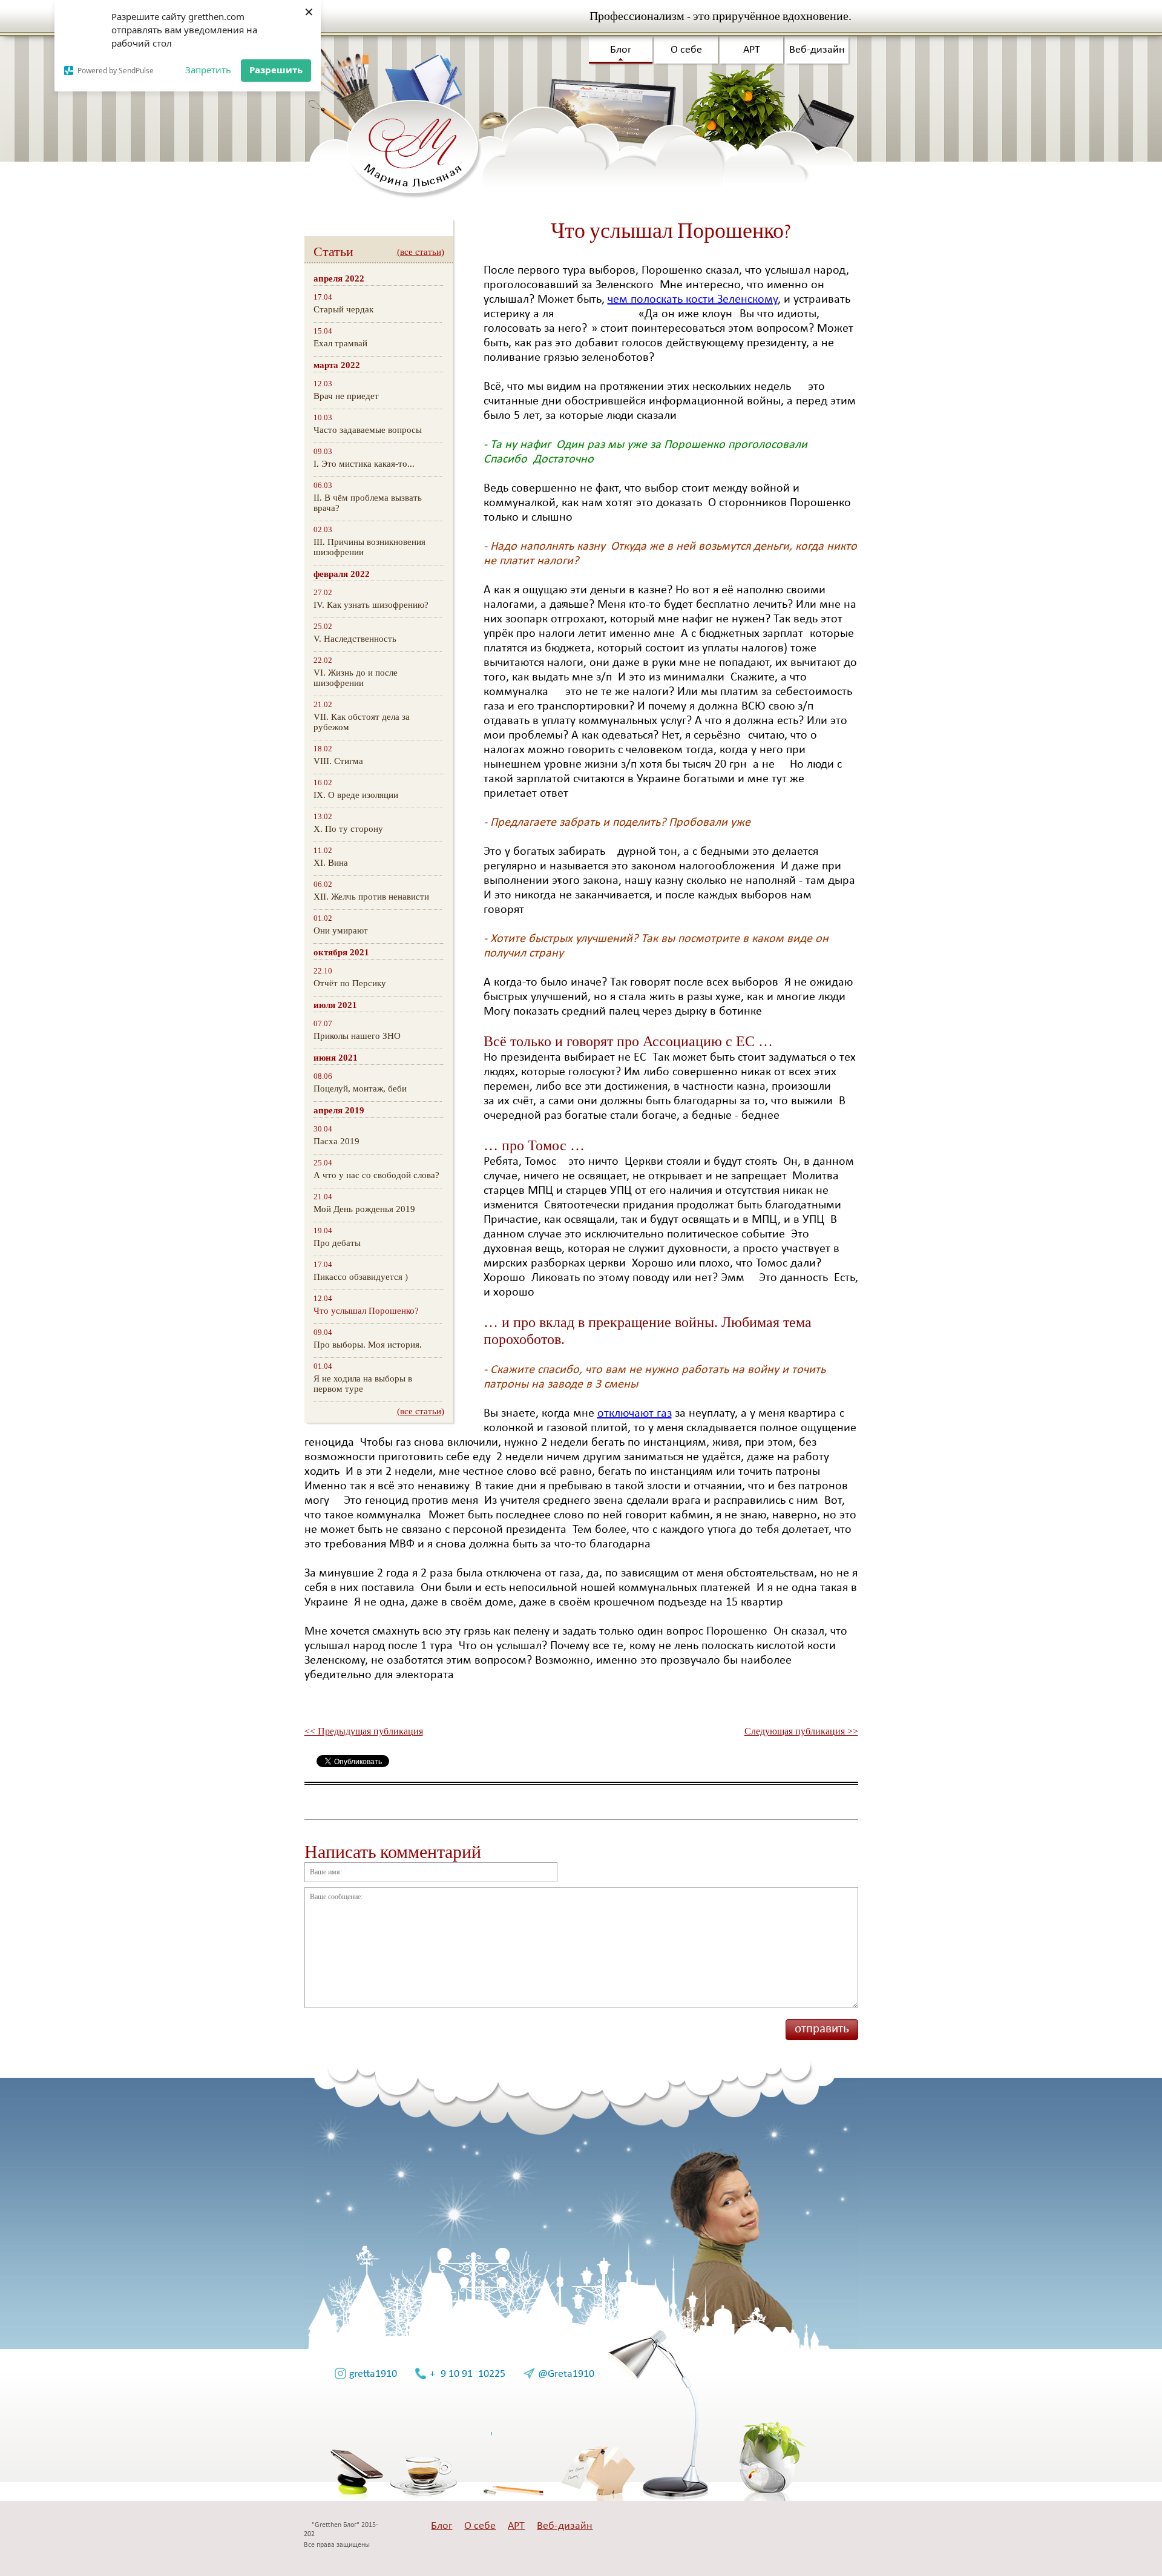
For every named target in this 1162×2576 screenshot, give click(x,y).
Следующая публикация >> (801, 1731)
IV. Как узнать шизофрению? (371, 605)
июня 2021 (336, 1058)
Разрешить (276, 70)
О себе (686, 50)
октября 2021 (341, 952)
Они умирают (341, 931)
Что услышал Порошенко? (366, 1311)
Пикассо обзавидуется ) (361, 1277)
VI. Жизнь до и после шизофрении (356, 678)
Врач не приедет (346, 396)
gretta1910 (373, 2374)
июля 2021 (335, 1005)
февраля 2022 (342, 574)
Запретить (208, 70)
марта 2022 (337, 365)
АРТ (752, 50)
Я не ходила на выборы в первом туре (363, 1384)
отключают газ (635, 1414)
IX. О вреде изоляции (356, 795)
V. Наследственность (355, 639)
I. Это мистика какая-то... (364, 464)
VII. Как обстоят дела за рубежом (362, 722)
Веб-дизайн (817, 50)
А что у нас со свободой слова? (376, 1175)
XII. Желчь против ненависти (371, 897)
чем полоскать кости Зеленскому (693, 300)
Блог (621, 50)
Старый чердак (343, 309)
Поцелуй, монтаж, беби (360, 1089)
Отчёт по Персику (350, 983)
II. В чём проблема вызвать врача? (368, 503)
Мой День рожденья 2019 (364, 1209)
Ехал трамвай (340, 343)
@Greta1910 (566, 2374)
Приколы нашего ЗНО (357, 1036)
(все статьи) (421, 252)
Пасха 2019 (336, 1141)
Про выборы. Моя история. (368, 1345)
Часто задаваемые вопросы (368, 430)
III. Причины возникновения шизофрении (369, 547)
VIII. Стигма (338, 761)
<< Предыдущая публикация (364, 1731)
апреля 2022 (339, 278)
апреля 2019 (339, 1110)
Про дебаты (337, 1243)
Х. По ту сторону (348, 829)
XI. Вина (331, 863)
